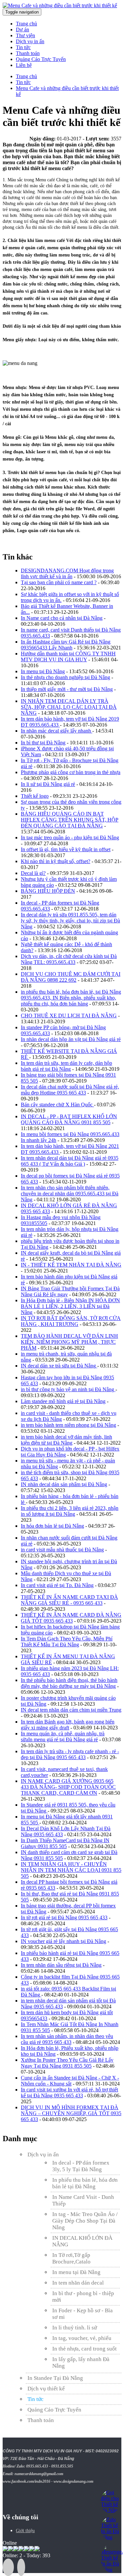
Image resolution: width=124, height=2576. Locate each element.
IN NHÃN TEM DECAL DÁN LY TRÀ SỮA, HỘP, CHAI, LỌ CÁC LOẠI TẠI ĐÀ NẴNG (69, 707)
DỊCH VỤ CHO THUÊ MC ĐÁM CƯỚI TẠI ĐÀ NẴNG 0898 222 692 (71, 977)
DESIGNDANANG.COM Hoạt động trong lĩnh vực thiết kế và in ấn (67, 573)
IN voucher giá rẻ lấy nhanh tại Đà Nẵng (63, 1941)
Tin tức (23, 47)
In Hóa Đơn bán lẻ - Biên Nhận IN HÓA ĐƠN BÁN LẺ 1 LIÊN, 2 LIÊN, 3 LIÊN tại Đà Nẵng (70, 1306)
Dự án (22, 30)
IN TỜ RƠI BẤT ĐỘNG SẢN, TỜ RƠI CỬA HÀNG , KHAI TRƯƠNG (71, 1321)
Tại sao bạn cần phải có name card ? (59, 582)
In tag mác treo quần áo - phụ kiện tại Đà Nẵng (70, 838)
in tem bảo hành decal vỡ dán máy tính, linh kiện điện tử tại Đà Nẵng (66, 1440)
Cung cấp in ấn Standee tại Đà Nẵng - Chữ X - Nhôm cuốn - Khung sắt (70, 2081)
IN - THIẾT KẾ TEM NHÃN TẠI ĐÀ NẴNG (71, 1265)
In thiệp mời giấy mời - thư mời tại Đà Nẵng (67, 689)
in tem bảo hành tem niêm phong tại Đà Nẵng (68, 1425)
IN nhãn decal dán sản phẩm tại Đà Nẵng (64, 1484)
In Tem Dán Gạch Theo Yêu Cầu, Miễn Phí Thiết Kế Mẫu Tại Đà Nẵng (67, 1642)
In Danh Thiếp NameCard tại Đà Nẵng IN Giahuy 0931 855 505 (65, 1843)
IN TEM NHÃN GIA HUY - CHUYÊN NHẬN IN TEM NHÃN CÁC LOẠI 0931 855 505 (71, 1870)
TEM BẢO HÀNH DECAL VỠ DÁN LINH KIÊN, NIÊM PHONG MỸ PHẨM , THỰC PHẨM (69, 1342)
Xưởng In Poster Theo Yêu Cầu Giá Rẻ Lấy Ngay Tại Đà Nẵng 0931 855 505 (67, 2063)
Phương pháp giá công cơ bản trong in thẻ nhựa (71, 772)
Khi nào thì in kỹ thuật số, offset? (56, 861)
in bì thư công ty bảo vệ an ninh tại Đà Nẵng (68, 1389)
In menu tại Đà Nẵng (43, 671)
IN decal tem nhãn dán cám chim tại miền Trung (71, 1710)
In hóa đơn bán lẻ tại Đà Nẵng (52, 1526)
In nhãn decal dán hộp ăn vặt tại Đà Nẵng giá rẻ (71, 1039)
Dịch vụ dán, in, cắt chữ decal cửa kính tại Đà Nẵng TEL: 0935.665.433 (69, 959)
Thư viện (25, 35)
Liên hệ (24, 65)
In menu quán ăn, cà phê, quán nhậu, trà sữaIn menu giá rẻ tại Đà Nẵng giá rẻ (63, 1737)
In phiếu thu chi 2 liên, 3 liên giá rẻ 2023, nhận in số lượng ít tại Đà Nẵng (70, 1511)
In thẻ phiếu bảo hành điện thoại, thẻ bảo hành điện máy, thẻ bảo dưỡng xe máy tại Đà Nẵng (69, 1683)
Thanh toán (28, 53)
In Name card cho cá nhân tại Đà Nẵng (62, 618)
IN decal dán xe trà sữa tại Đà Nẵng (59, 1366)
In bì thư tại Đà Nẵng (43, 743)
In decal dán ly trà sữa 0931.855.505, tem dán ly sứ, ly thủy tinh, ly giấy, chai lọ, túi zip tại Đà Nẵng (70, 921)
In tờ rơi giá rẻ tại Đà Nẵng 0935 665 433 (64, 1917)
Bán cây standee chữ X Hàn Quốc (57, 1105)
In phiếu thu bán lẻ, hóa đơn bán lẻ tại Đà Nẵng (85, 2183)
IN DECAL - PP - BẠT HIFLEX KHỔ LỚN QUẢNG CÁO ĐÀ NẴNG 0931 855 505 (69, 1119)
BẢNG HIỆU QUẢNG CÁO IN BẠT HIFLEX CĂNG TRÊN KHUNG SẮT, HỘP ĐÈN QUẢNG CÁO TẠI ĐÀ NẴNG (70, 820)
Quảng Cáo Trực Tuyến (41, 59)
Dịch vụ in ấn (30, 41)
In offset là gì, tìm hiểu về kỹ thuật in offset (66, 849)
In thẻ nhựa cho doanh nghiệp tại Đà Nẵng (65, 677)
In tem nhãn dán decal (78, 2283)
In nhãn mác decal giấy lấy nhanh (57, 731)
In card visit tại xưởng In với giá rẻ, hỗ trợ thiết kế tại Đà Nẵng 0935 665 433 (69, 2093)
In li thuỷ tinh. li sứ (75, 2328)
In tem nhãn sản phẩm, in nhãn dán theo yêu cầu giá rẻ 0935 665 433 (67, 2039)
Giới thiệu (25, 2531)
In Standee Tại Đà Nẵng (55, 2378)
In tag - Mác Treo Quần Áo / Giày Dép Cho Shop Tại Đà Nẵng (85, 2221)
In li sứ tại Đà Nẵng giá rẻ (48, 784)
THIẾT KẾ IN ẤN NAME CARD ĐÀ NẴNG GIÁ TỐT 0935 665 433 (71, 1618)
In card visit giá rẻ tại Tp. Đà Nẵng (57, 1585)
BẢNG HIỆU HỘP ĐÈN (48, 891)
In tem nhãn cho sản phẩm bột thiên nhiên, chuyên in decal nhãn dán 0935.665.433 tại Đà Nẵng (70, 1194)
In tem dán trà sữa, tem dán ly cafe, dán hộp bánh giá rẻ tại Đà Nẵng (66, 1066)
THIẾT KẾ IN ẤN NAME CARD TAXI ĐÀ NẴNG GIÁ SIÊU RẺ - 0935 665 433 (69, 1600)
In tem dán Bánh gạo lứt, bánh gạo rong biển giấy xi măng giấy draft (68, 1725)
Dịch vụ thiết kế (46, 2389)
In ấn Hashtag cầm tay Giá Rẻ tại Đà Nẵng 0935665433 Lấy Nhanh (66, 645)
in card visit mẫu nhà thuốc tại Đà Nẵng (62, 1550)
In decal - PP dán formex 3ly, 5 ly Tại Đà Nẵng (81, 2166)
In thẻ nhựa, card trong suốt (84, 2349)
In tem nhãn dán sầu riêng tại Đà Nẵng (61, 1965)
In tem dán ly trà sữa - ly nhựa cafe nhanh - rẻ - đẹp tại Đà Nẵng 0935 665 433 (70, 1754)
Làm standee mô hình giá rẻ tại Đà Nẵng (63, 1401)
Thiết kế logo (35, 796)
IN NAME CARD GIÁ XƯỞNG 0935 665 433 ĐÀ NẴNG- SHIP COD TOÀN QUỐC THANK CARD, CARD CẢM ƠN (68, 1787)
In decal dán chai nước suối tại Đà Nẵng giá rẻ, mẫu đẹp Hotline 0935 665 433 (70, 1090)
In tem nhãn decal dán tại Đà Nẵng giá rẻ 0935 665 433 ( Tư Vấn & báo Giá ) (70, 1161)
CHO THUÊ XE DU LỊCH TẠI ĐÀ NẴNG (69, 1016)
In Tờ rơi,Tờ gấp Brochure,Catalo (71, 2258)
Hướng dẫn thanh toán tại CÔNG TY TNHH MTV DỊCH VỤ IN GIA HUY (68, 657)
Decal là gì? (33, 873)
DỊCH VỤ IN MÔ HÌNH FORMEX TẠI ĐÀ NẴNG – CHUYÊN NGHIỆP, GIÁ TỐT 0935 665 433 (71, 2113)
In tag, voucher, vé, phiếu (82, 2338)
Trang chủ (26, 24)
